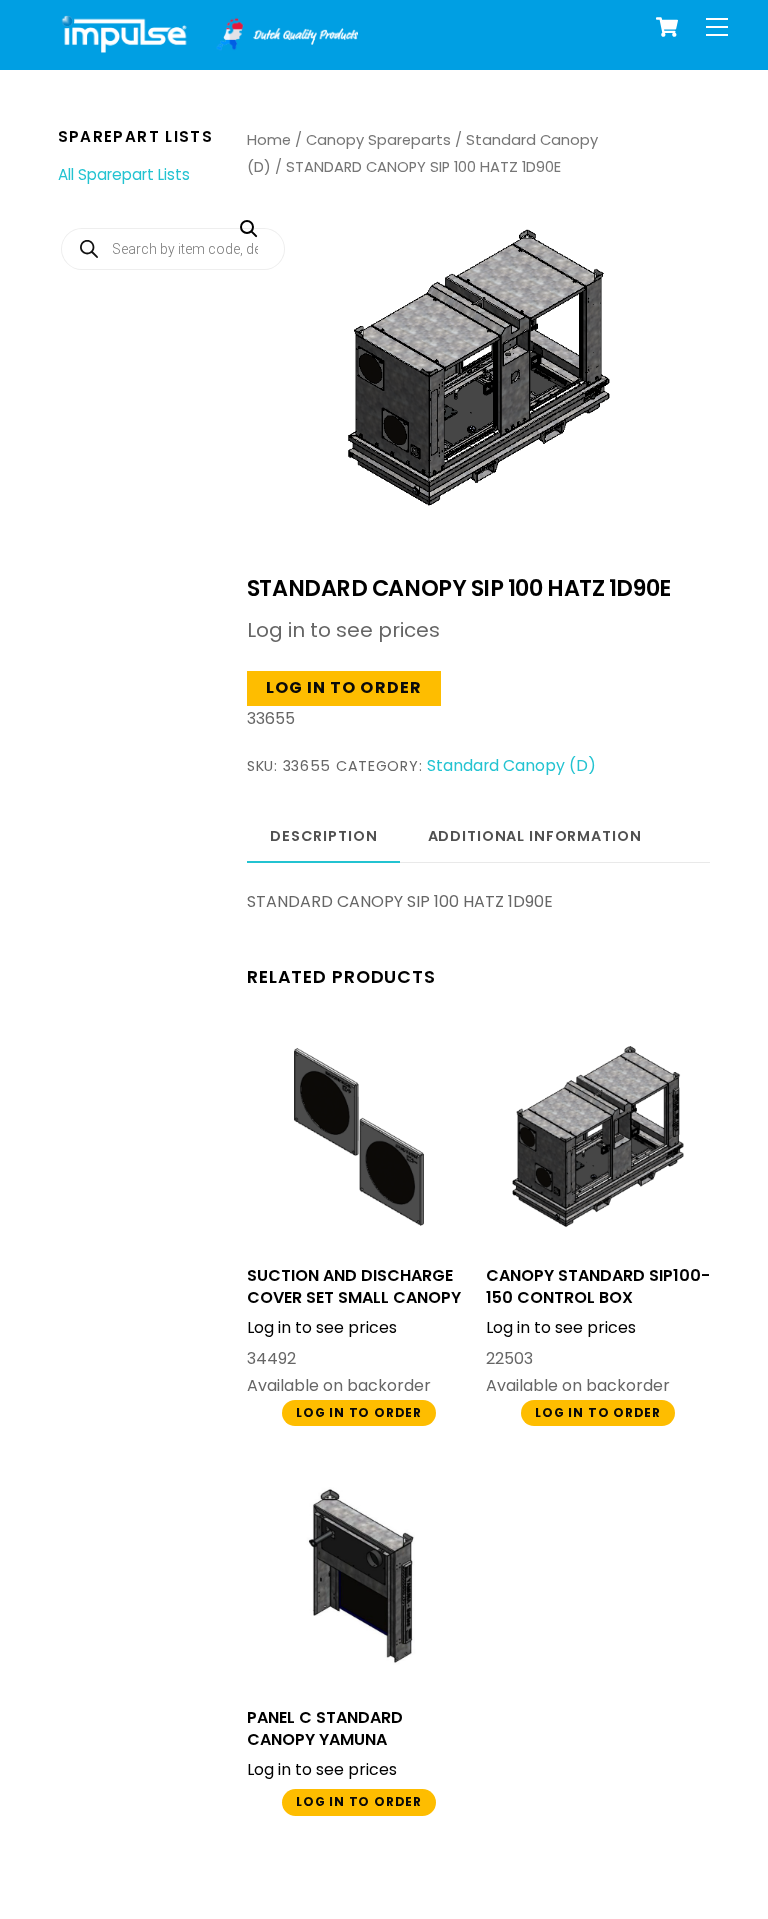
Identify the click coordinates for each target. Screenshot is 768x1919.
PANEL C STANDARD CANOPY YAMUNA (325, 1729)
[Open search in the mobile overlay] (173, 249)
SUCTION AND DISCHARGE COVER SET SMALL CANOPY (354, 1287)
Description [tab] (324, 836)
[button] (462, 315)
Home (269, 140)
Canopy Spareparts (378, 140)
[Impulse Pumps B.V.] (208, 44)
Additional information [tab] (535, 836)
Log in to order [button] (344, 687)
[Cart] (667, 27)
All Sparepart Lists (124, 174)
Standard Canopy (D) (511, 765)
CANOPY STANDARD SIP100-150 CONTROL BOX (598, 1287)
